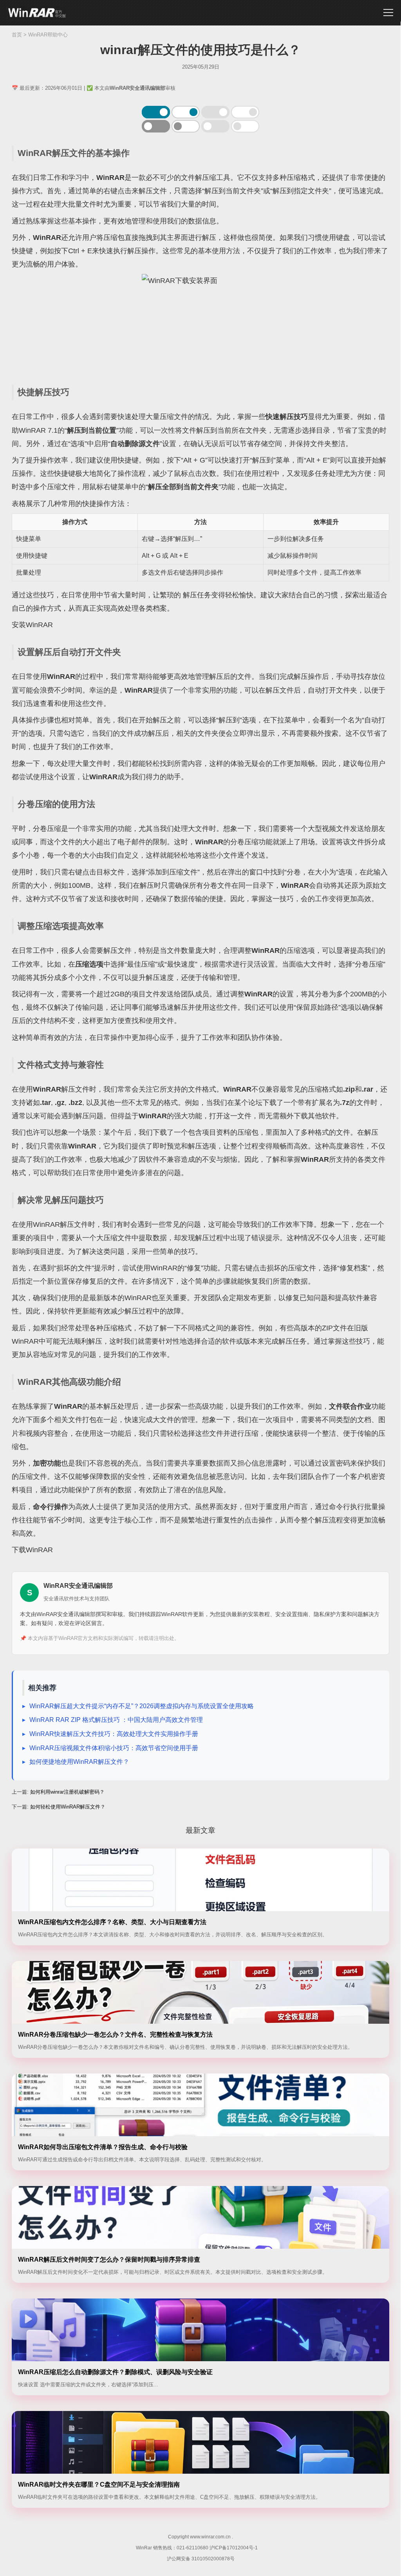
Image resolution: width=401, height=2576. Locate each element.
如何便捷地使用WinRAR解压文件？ (79, 1762)
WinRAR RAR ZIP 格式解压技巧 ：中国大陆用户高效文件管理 (116, 1720)
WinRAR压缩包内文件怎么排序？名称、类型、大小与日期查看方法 (112, 1922)
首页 (17, 35)
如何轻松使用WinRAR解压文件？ (68, 1807)
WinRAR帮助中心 (48, 35)
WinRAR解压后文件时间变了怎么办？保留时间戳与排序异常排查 (109, 2259)
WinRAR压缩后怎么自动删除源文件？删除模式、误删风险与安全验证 (115, 2372)
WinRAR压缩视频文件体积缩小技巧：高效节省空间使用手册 (114, 1748)
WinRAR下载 (37, 13)
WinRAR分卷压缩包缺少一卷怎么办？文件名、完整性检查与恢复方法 (115, 2034)
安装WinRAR (32, 625)
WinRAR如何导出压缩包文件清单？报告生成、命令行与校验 (103, 2147)
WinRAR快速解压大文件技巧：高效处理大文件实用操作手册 (114, 1734)
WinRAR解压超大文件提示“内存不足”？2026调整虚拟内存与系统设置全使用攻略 (142, 1706)
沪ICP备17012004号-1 (234, 2548)
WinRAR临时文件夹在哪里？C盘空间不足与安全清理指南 (99, 2484)
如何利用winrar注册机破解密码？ (67, 1792)
